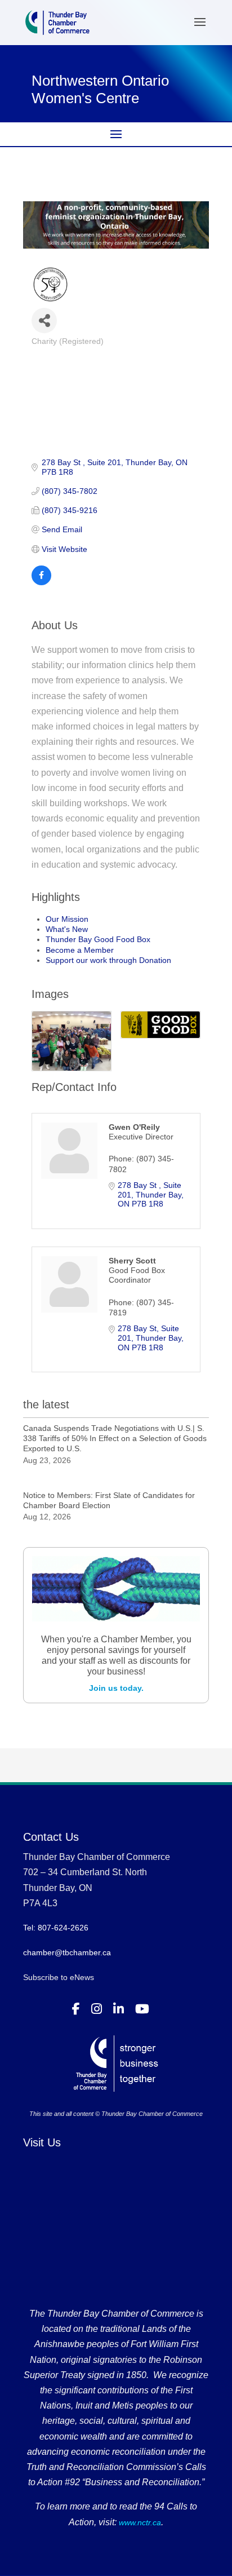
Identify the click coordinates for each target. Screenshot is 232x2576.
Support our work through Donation (108, 960)
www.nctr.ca (139, 2522)
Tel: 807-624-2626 (56, 1928)
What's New (67, 929)
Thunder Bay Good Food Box (98, 939)
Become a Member (80, 950)
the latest (46, 1404)
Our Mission (67, 919)
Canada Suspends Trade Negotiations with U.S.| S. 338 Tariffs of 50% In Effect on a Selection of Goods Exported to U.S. (115, 1438)
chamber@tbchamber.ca (67, 1952)
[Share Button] (44, 321)
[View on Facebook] (41, 582)
